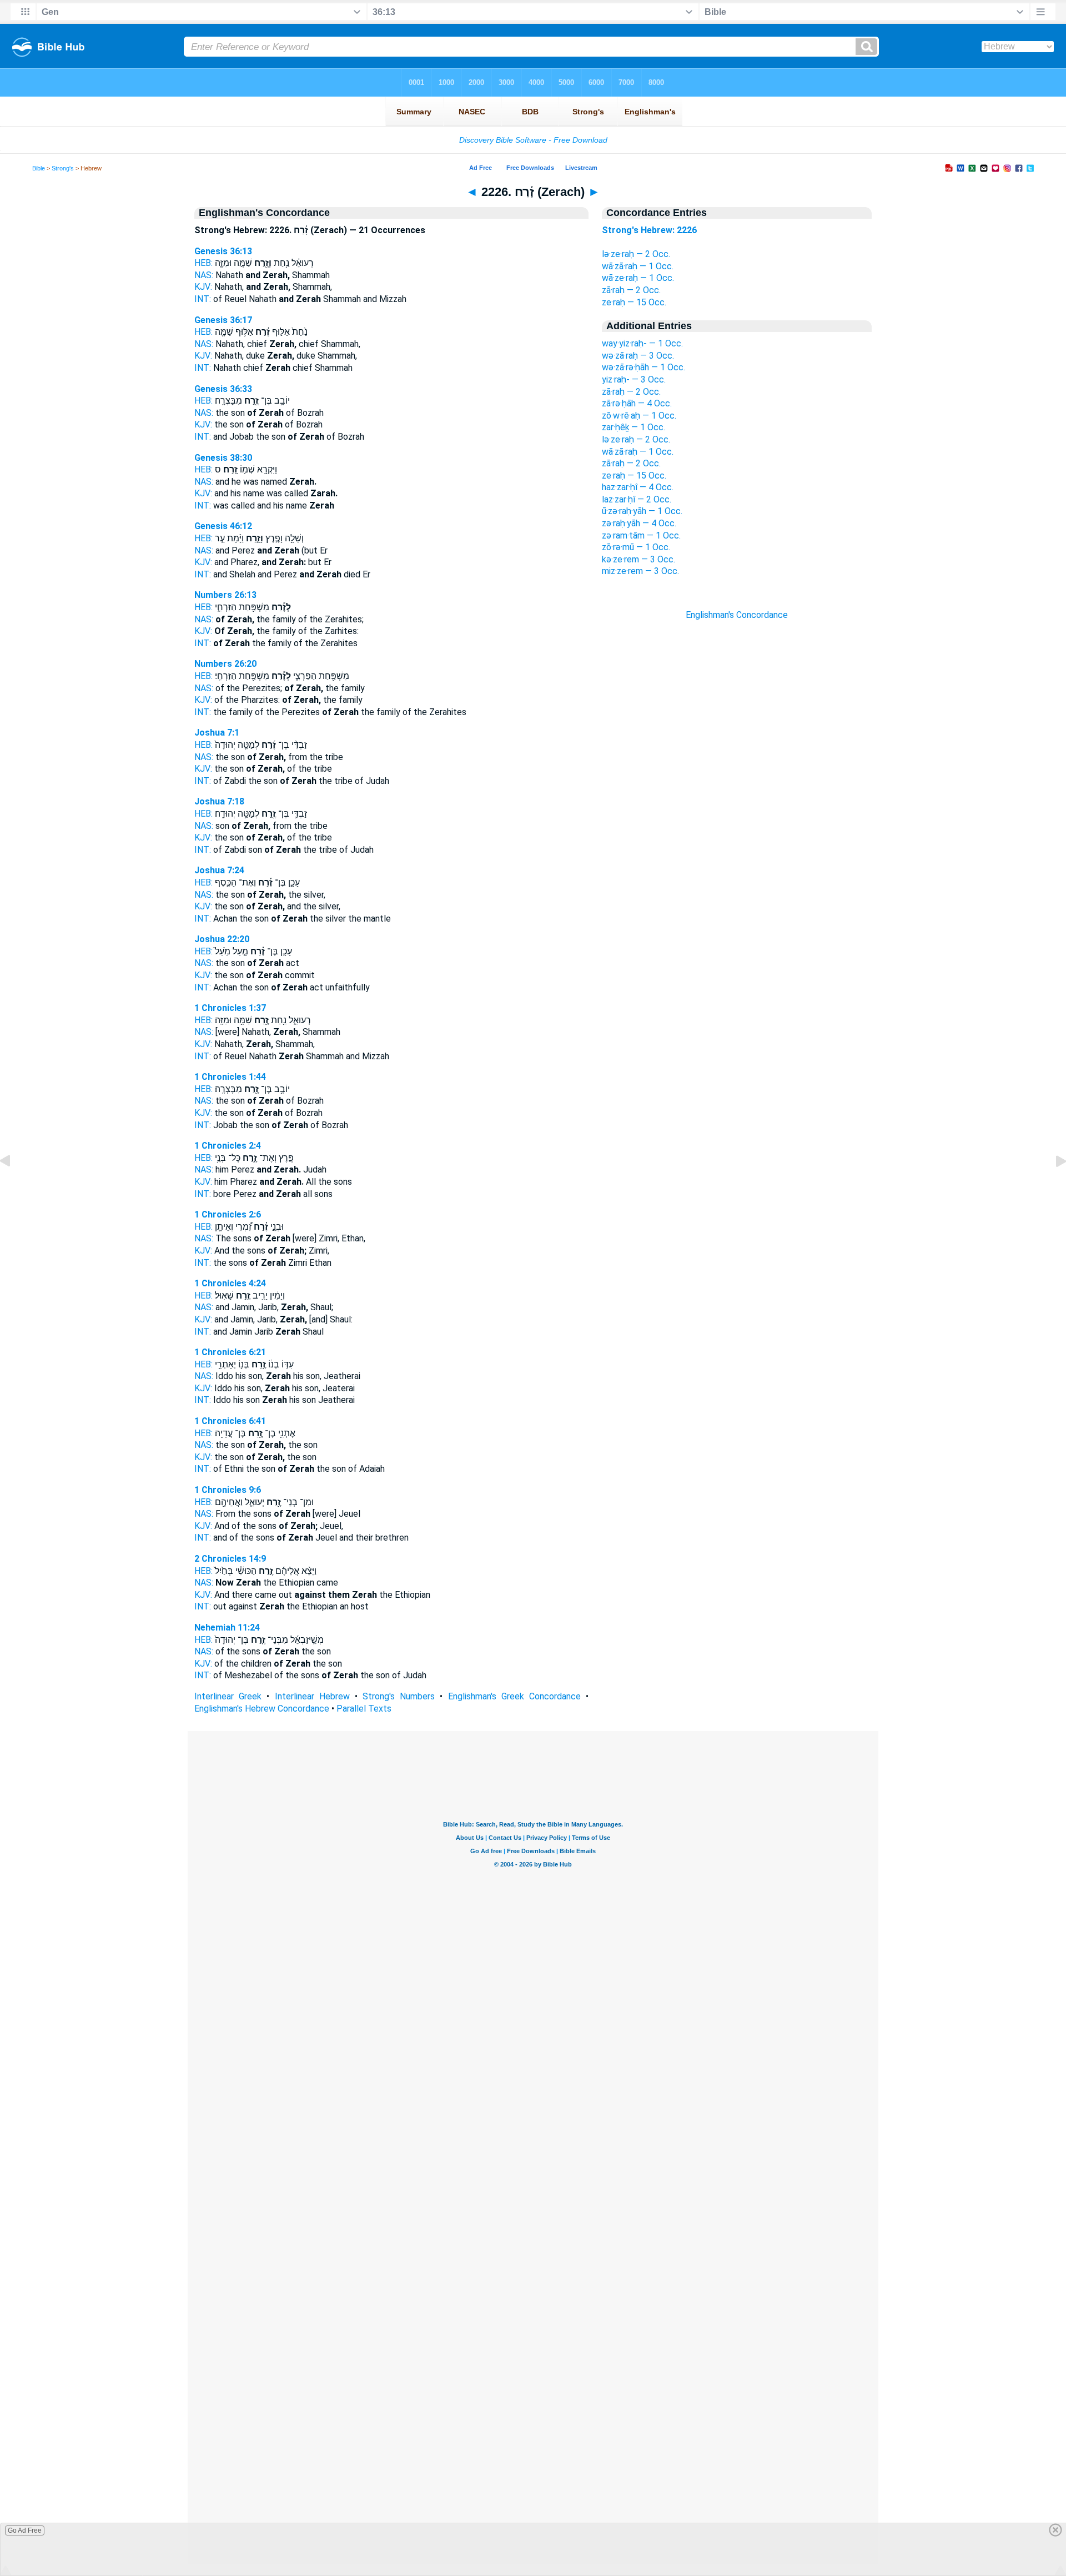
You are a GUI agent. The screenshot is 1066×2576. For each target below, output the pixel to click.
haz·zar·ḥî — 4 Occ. (638, 487)
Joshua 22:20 (222, 939)
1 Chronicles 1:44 (230, 1077)
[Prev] (14, 1186)
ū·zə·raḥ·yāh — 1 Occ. (642, 511)
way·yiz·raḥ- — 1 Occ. (642, 343)
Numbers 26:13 (225, 595)
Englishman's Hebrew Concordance (262, 1709)
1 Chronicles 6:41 (230, 1421)
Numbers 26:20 (225, 664)
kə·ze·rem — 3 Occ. (638, 559)
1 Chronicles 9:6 (228, 1490)
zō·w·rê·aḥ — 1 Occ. (639, 416)
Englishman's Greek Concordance (514, 1696)
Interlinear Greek (228, 1696)
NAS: (204, 275)
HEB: (203, 263)
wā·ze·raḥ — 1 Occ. (638, 278)
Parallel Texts (364, 1709)
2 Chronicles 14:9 (230, 1559)
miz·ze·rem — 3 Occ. (640, 571)
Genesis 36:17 (223, 320)
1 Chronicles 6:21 (230, 1352)
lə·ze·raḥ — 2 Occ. (636, 254)
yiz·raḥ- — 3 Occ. (634, 379)
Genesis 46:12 (223, 526)
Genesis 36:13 (223, 251)
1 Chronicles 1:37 (230, 1008)
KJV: (203, 287)
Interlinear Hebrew (312, 1696)
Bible (39, 168)
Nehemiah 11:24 (227, 1627)
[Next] (1052, 1186)
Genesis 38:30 (223, 458)
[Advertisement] (737, 821)
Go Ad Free (25, 2530)
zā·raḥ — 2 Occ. (631, 290)
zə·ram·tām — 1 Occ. (641, 535)
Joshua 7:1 (217, 733)
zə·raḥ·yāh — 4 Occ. (639, 523)
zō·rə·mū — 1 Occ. (636, 547)
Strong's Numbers (399, 1696)
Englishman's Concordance (737, 615)
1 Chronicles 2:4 (228, 1146)
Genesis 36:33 (223, 389)
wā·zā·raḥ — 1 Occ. (638, 266)
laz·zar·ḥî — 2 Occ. (637, 499)
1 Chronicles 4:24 (230, 1283)
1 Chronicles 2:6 (228, 1214)
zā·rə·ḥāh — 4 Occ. (637, 403)
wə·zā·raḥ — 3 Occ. (638, 356)
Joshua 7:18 (219, 801)
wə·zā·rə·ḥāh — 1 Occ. (643, 367)
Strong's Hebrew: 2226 (649, 230)
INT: (203, 299)
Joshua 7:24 (219, 870)
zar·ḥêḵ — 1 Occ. (633, 427)
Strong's (63, 168)
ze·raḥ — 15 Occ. (634, 302)
